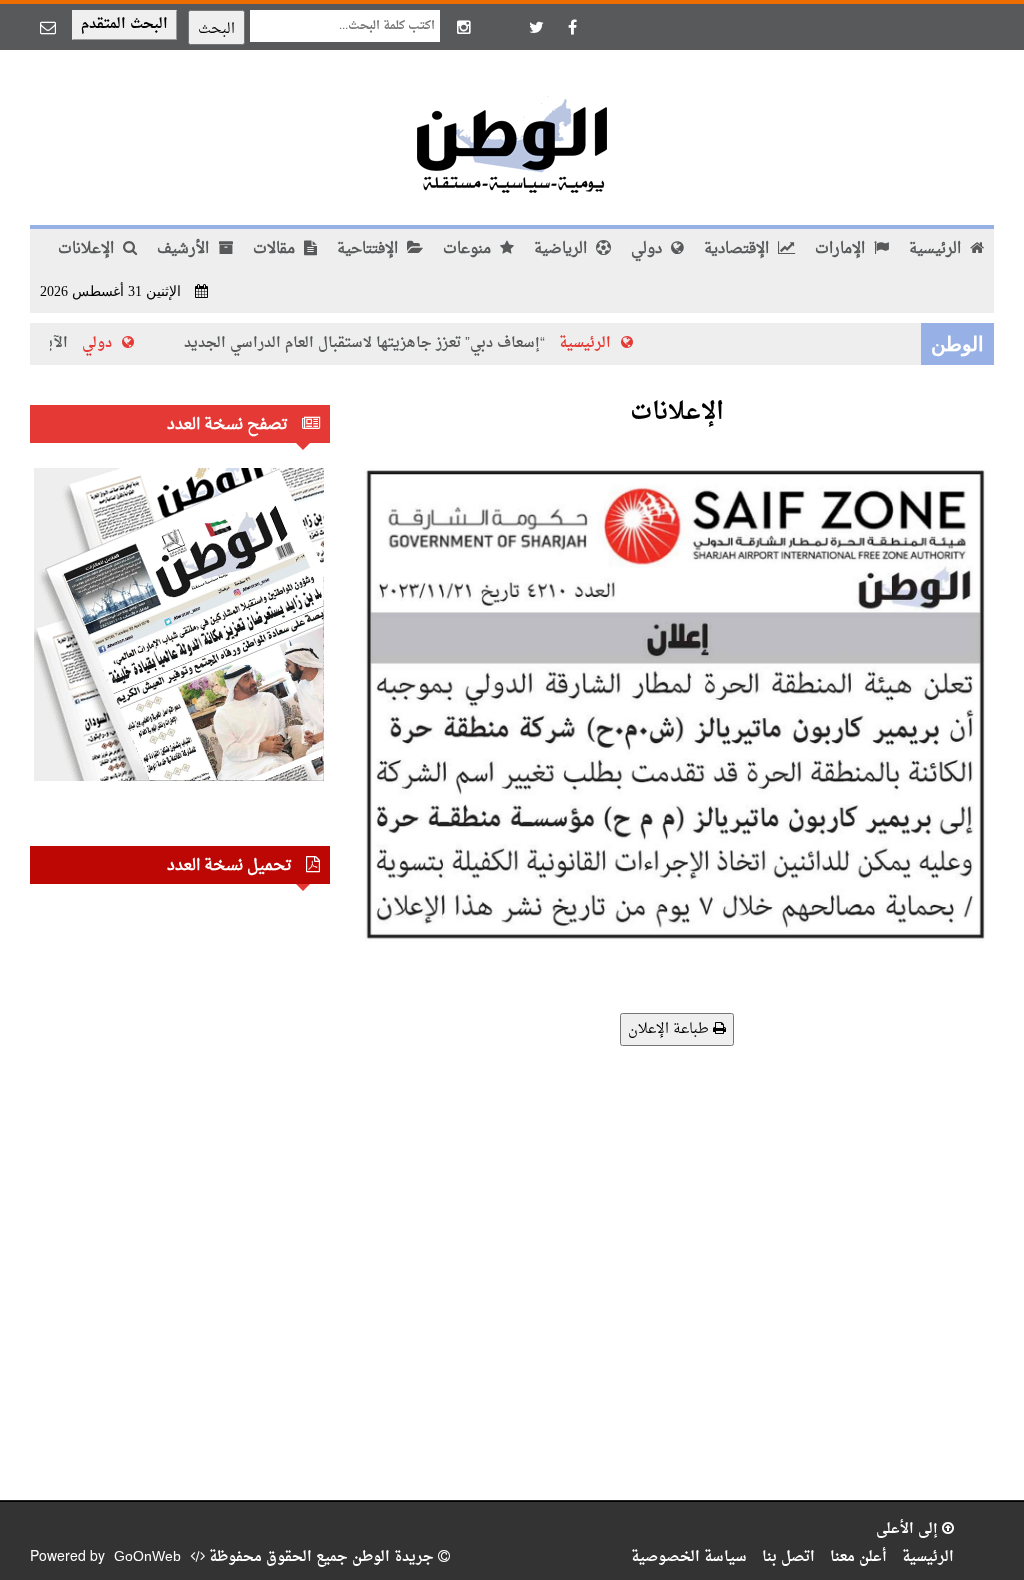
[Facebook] (572, 27)
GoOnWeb (147, 1557)
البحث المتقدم (124, 24)
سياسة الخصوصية (689, 1557)
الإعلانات (88, 249)
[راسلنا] (48, 27)
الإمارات (842, 249)
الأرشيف (185, 249)
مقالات (276, 249)
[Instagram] (464, 27)
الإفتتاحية (369, 249)
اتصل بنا (788, 1557)
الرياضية (562, 249)
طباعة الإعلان (670, 1029)
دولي (648, 249)
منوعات (469, 249)
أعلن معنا (858, 1557)
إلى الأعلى (909, 1529)
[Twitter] (536, 27)
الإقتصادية (738, 249)
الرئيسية (937, 249)
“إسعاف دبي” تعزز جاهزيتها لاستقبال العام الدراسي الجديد (390, 343)
